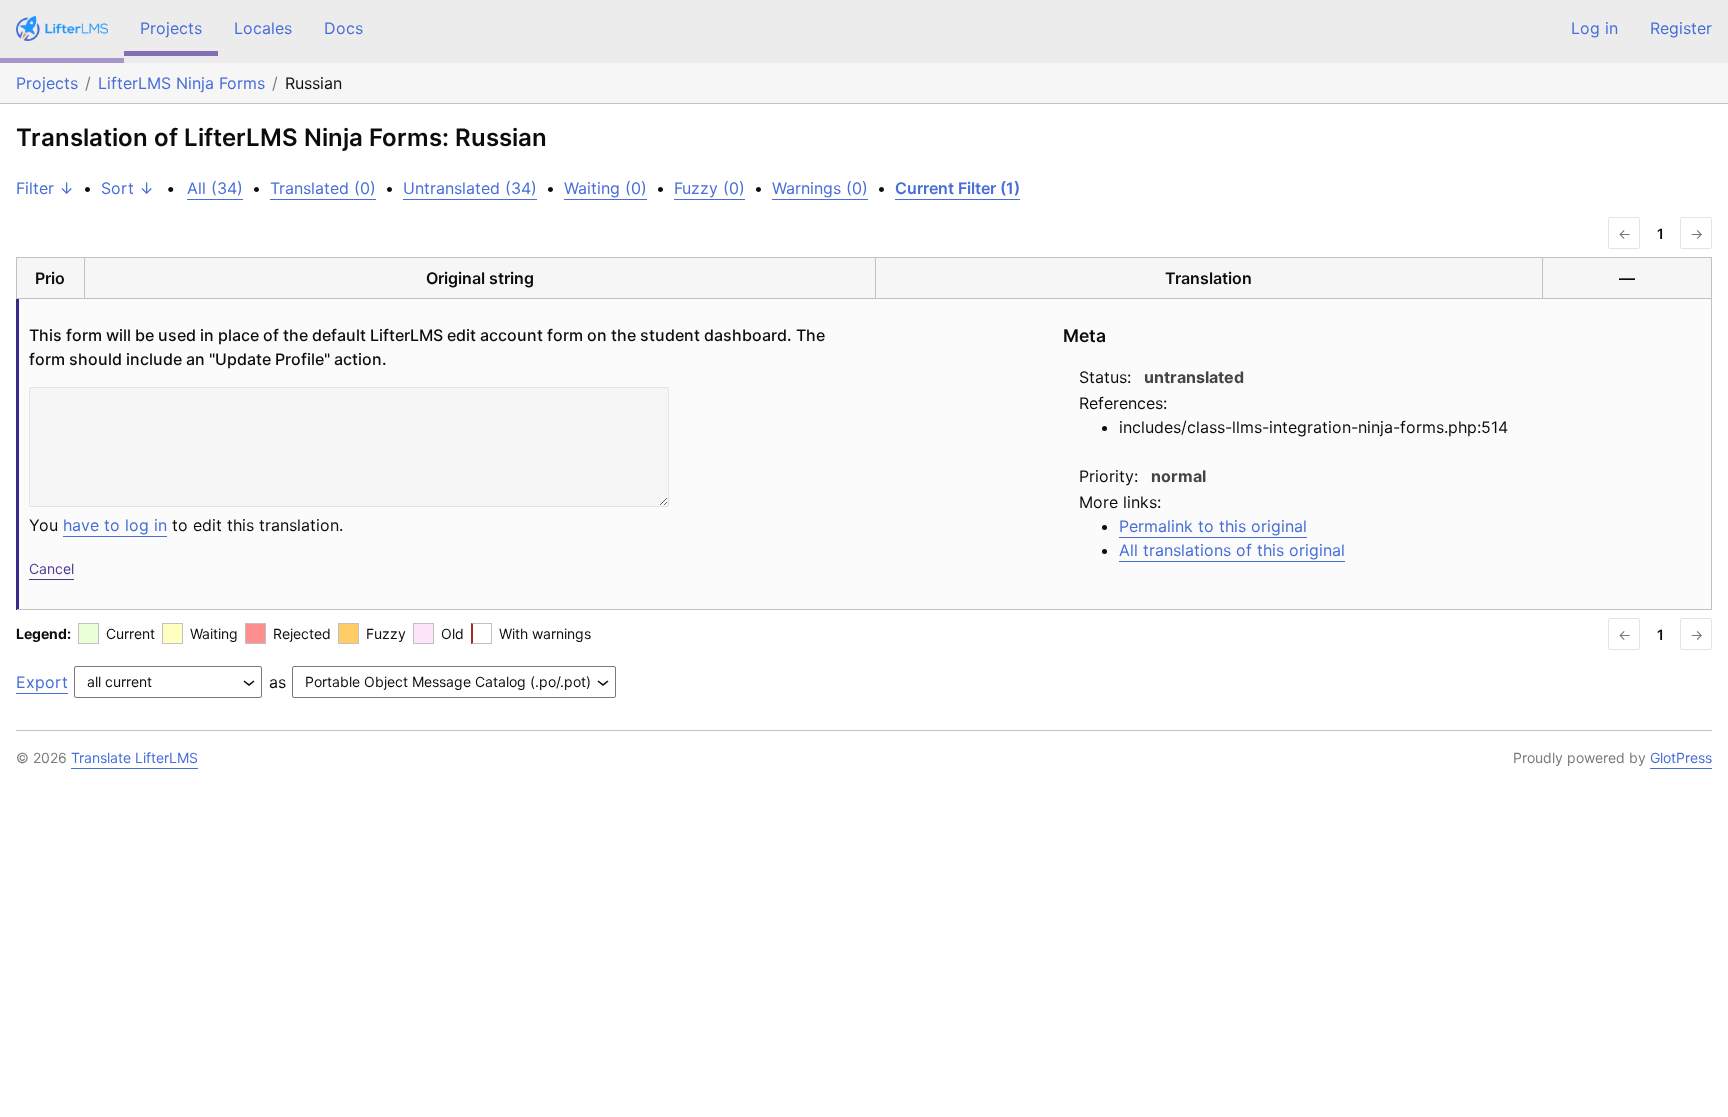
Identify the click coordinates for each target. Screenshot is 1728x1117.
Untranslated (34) (470, 188)
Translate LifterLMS (134, 757)
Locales (263, 28)
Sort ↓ (127, 188)
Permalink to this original (1213, 526)
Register (1681, 28)
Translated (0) (323, 188)
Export (42, 682)
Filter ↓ (45, 188)
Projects (171, 28)
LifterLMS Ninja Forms (181, 83)
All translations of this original (1232, 550)
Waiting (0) (605, 188)
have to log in (115, 525)
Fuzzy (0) (709, 188)
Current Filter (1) (957, 188)
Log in (1594, 28)
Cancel (51, 568)
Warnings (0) (820, 188)
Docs (343, 28)
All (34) (215, 188)
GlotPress (1681, 757)
